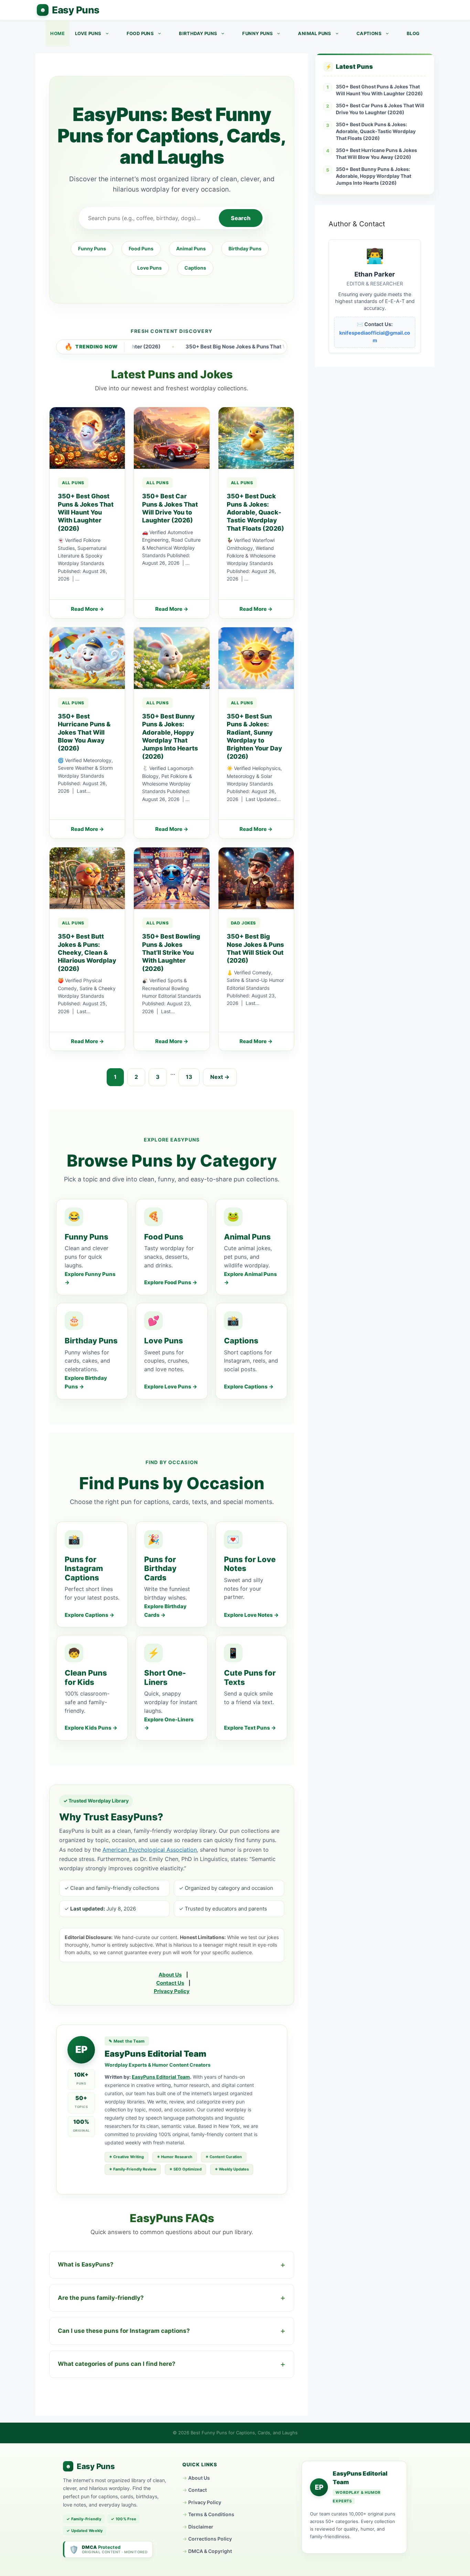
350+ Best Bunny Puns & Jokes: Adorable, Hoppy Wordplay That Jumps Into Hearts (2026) (373, 176)
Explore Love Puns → (171, 1387)
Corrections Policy (210, 2539)
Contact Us (170, 1983)
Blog (413, 33)
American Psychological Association (150, 1850)
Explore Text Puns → (250, 1728)
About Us (170, 1975)
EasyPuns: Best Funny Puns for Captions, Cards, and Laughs (68, 10)
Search (241, 218)
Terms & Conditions (211, 2514)
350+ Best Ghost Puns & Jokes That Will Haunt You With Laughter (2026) (379, 90)
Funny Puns (258, 33)
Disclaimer (201, 2527)
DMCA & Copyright (210, 2551)
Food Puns (140, 33)
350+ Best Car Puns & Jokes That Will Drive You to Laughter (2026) (380, 109)
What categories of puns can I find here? (117, 2364)
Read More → (87, 609)
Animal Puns (314, 33)
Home (57, 33)
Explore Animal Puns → (250, 1278)
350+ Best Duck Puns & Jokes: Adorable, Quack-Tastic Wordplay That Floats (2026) (376, 131)
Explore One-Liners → (169, 1724)
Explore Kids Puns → (91, 1728)
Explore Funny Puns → (90, 1278)
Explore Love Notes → (251, 1615)
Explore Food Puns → (171, 1282)
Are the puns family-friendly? (101, 2298)
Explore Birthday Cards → (165, 1611)
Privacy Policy (172, 1991)
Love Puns (88, 33)
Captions (369, 33)
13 (189, 1077)
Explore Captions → (249, 1387)
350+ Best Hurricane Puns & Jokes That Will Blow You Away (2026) (376, 154)
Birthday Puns (198, 33)
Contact (197, 2490)
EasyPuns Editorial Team (161, 2077)
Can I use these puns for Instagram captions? (124, 2331)
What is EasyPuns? (86, 2264)
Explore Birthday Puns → (86, 1382)
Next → (220, 1077)
